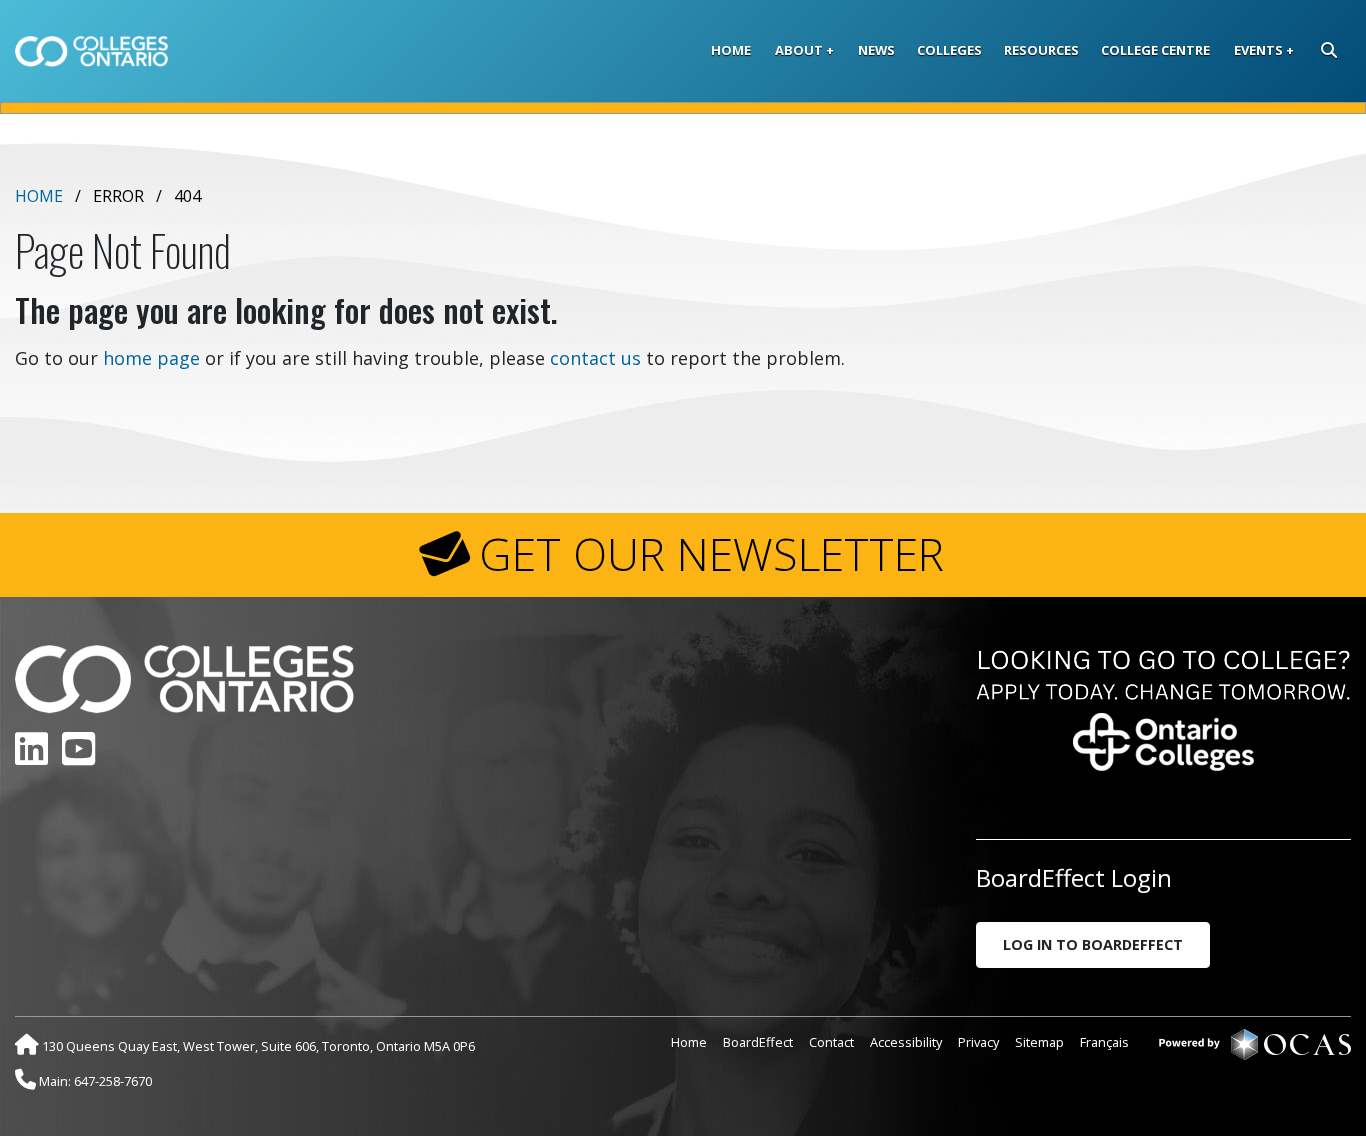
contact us (595, 358)
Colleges (949, 50)
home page (151, 358)
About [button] (799, 50)
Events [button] (1258, 50)
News (876, 50)
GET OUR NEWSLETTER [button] (711, 554)
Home (731, 50)
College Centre (1155, 50)
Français (1104, 1042)
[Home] (91, 51)
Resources (1041, 50)
